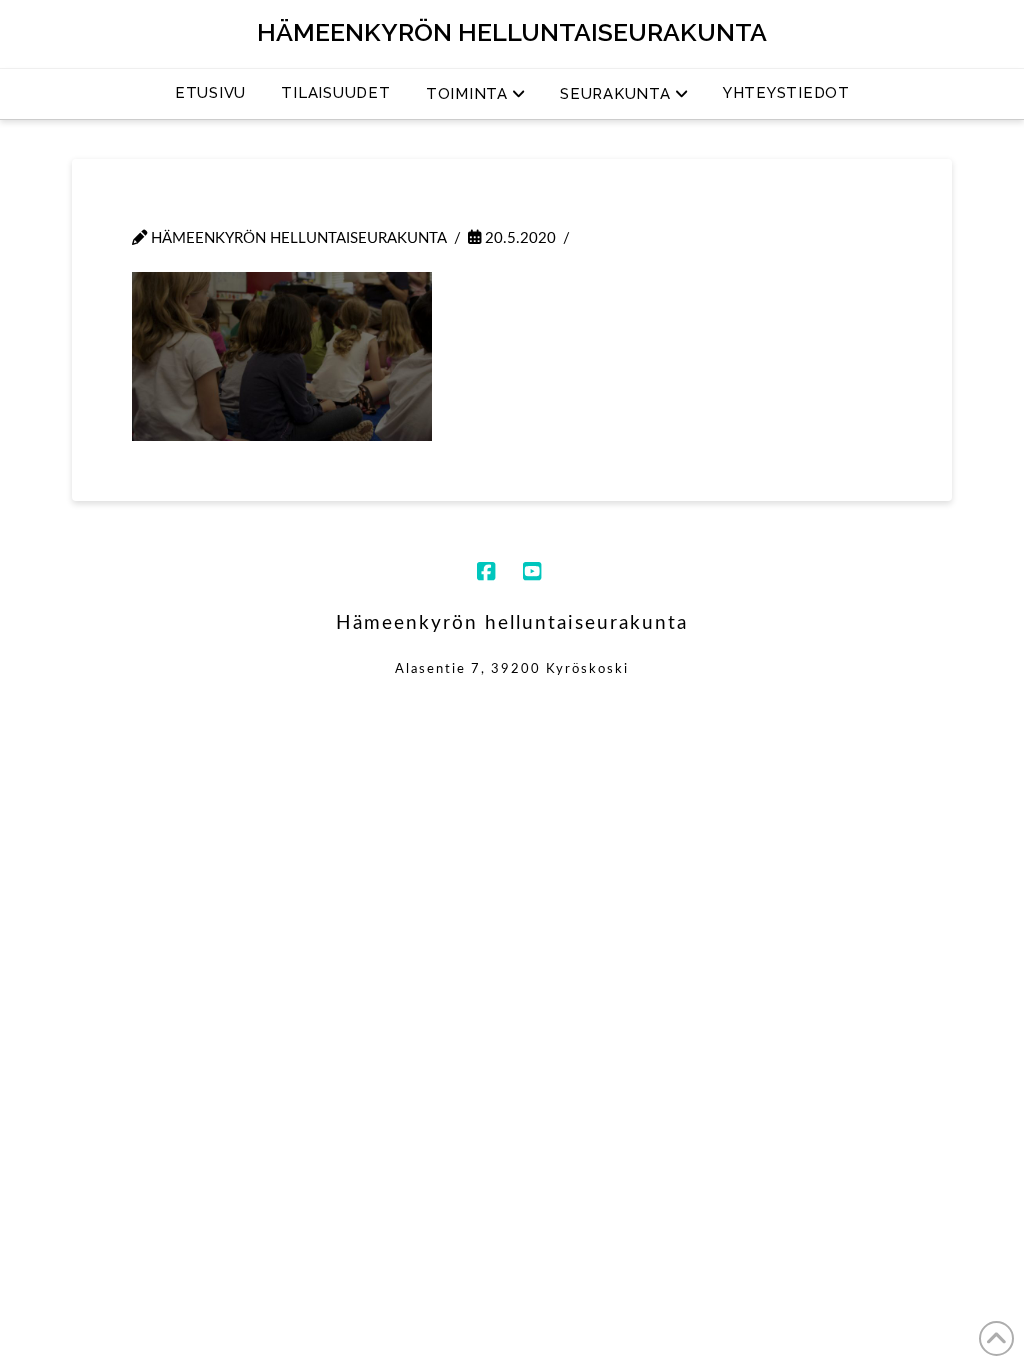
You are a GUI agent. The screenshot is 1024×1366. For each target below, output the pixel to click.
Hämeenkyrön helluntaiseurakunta (512, 32)
